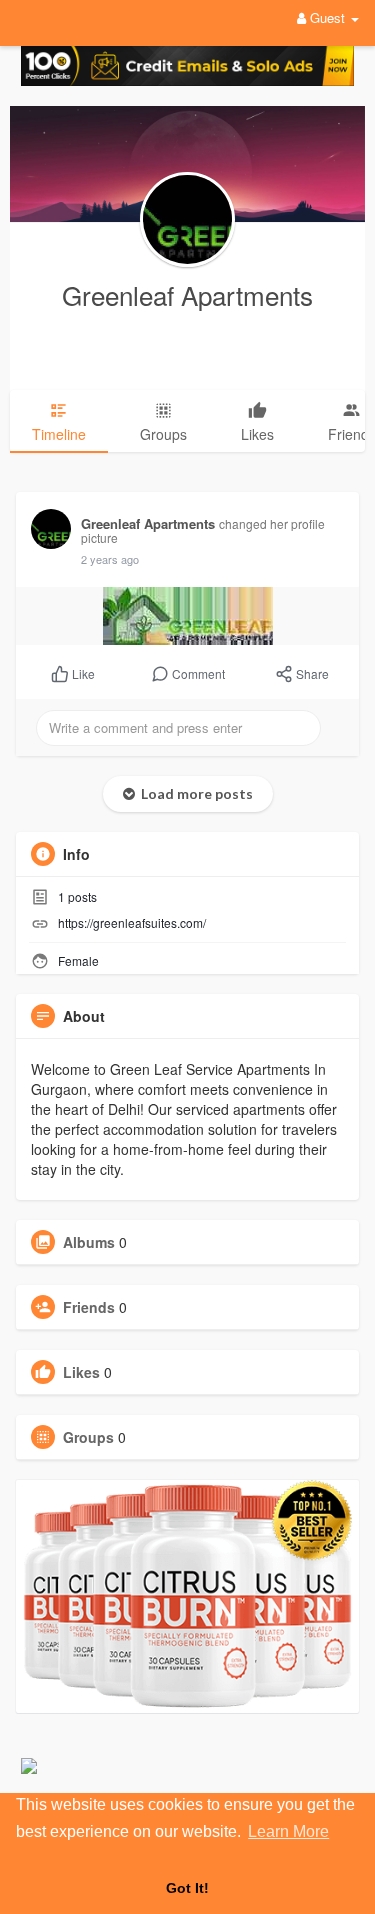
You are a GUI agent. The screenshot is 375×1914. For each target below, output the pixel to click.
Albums (89, 1242)
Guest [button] (327, 17)
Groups (88, 1437)
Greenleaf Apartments (187, 294)
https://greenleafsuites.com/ (132, 922)
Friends (89, 1307)
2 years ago (110, 559)
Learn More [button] (288, 1831)
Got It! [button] (187, 1888)
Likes (81, 1372)
